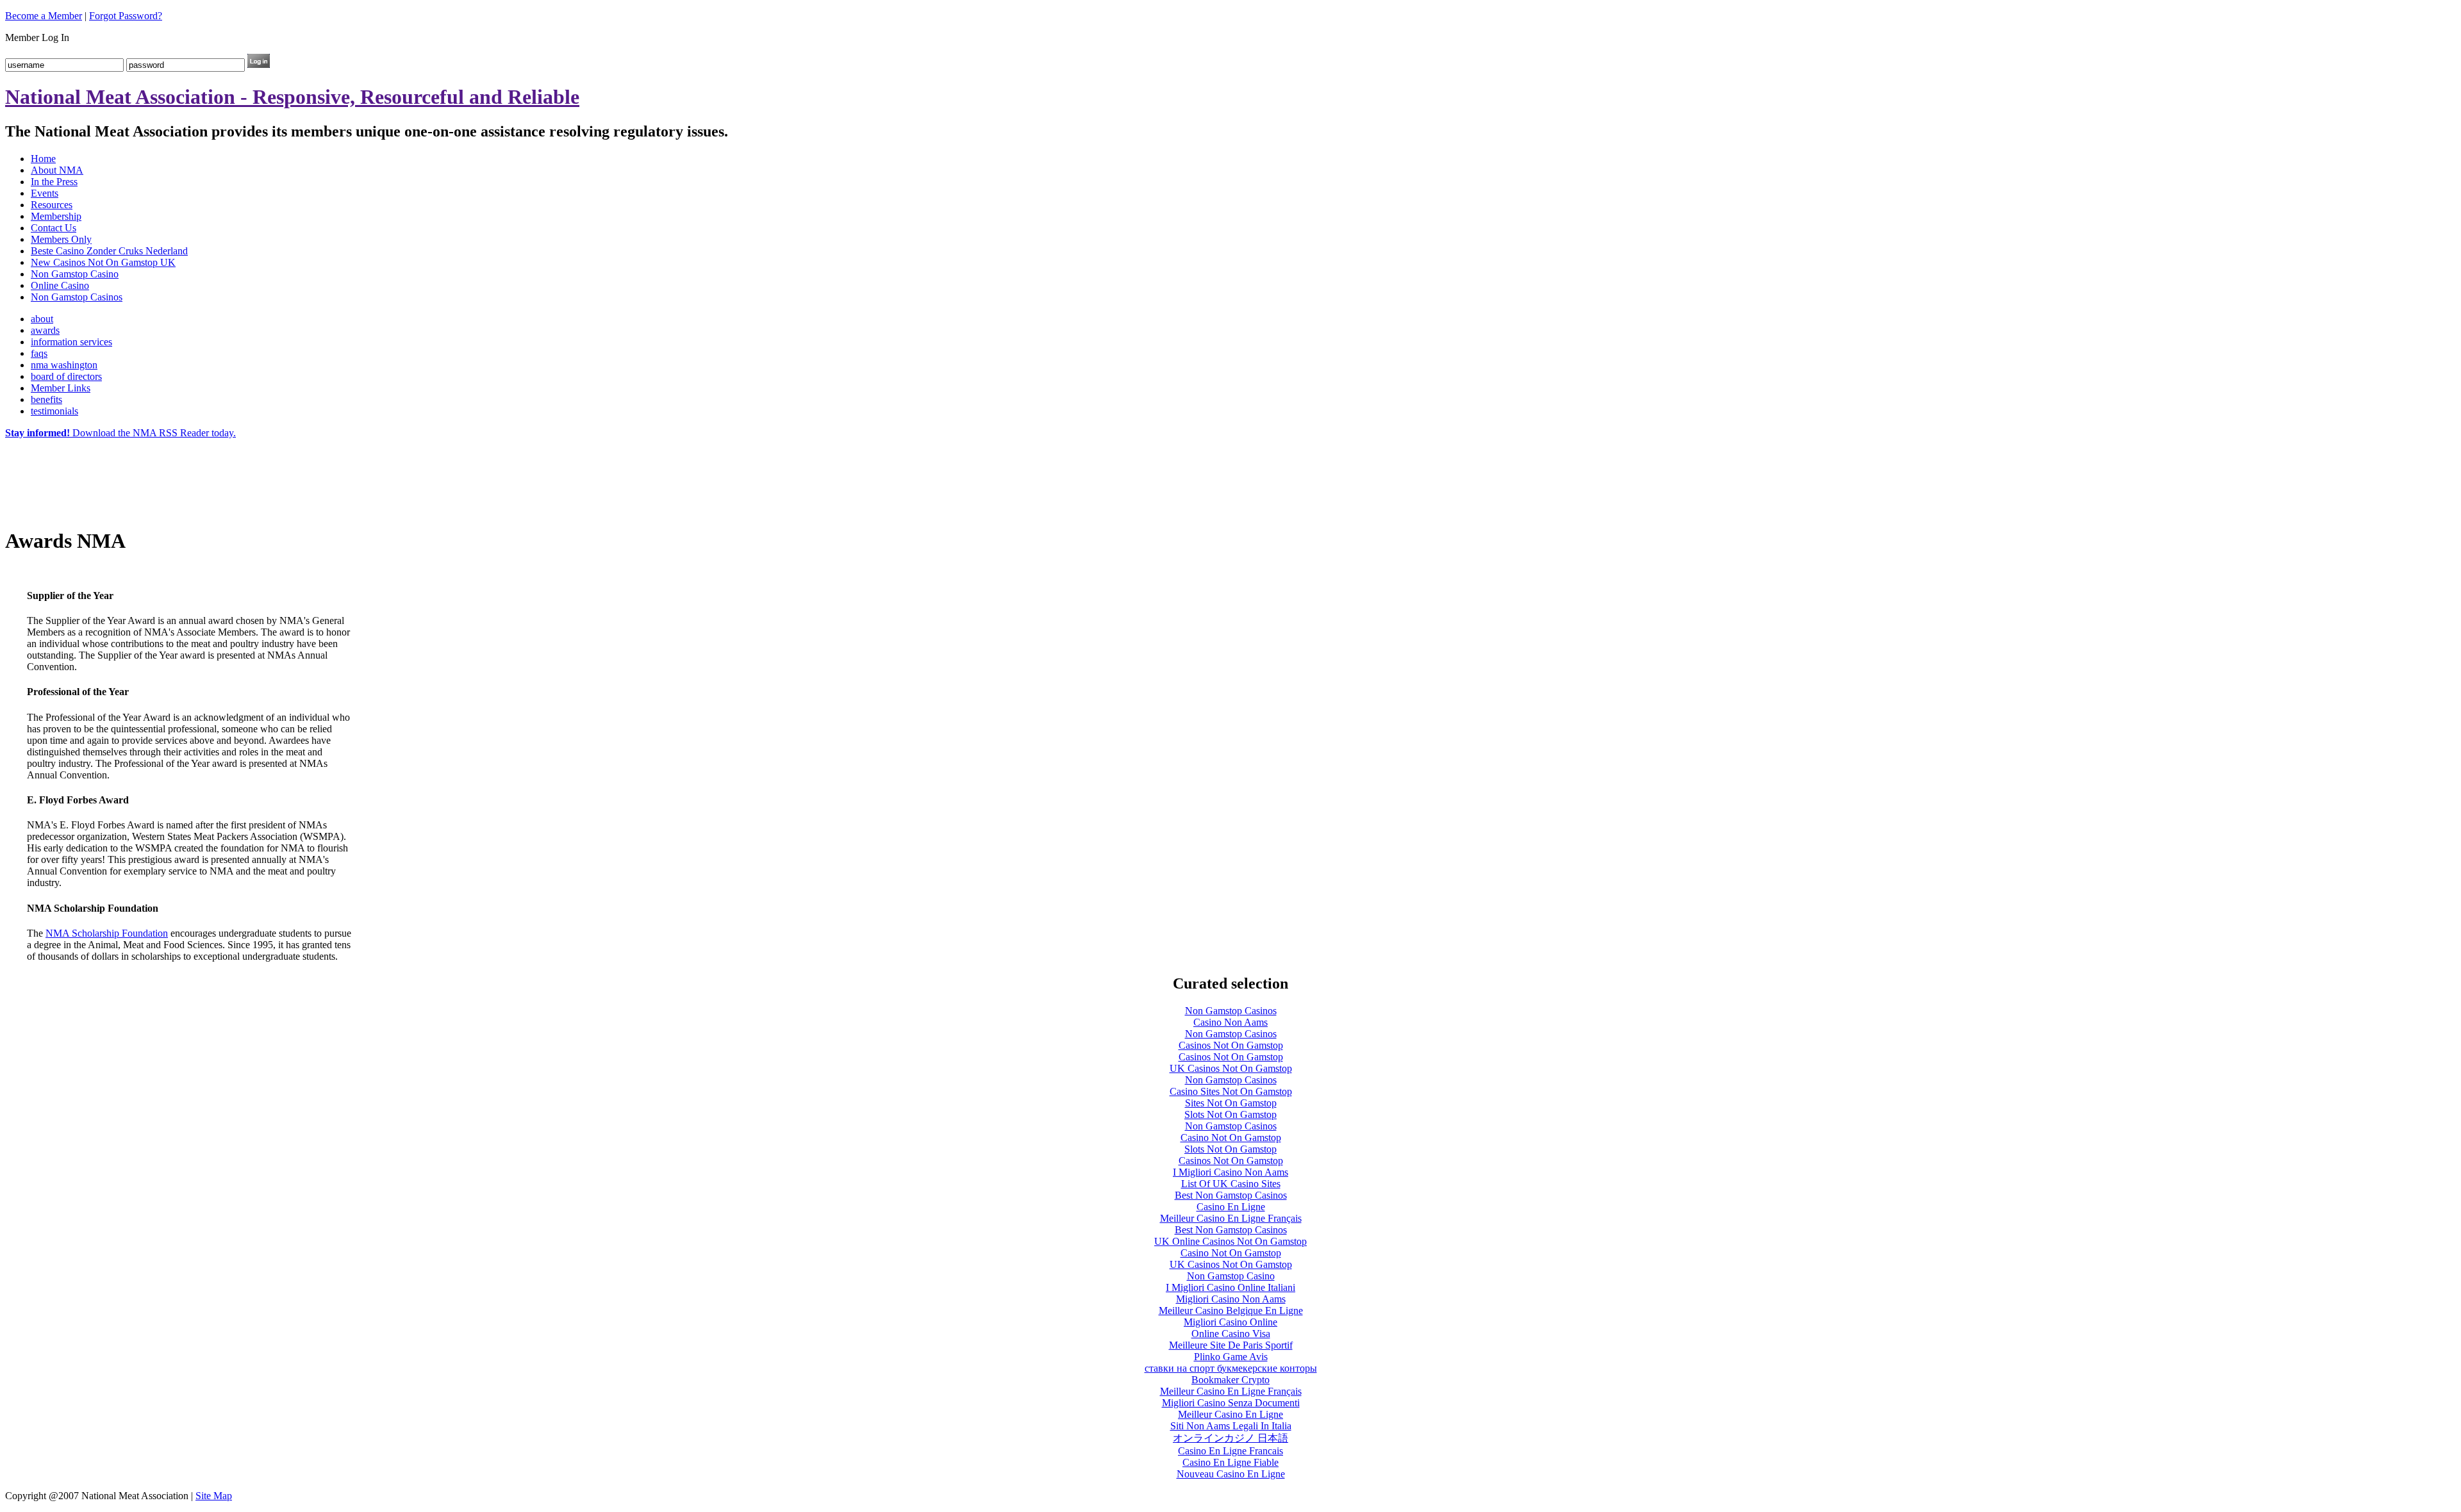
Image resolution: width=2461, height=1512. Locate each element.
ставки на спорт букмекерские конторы (1231, 1368)
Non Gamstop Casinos (77, 297)
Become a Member (44, 16)
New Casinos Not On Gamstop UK (103, 262)
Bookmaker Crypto (1230, 1380)
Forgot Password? (126, 16)
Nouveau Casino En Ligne (1231, 1474)
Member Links (61, 388)
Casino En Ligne (1231, 1207)
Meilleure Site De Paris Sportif (1231, 1345)
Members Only (61, 239)
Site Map (214, 1496)
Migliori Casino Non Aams (1231, 1299)
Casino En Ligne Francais (1230, 1451)
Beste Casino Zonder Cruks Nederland (109, 251)
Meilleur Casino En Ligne (1230, 1414)
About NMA (57, 170)
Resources (52, 205)
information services (71, 342)
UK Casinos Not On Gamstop (1231, 1068)
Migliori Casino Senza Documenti (1231, 1403)
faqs (39, 353)
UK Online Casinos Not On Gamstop (1230, 1241)
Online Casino (60, 285)
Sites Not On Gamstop (1231, 1103)
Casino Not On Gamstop (1231, 1138)
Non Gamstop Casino (75, 274)
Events (45, 193)
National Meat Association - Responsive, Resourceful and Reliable (292, 97)
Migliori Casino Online (1230, 1322)
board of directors (66, 376)
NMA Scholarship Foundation (107, 933)
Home (43, 159)
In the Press (54, 182)
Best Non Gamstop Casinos (1231, 1195)
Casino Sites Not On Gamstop (1231, 1091)
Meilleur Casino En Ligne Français (1231, 1218)
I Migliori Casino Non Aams (1230, 1172)
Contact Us (54, 228)
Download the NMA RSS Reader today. (120, 433)
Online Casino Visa (1231, 1334)
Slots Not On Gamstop (1230, 1114)
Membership (56, 216)
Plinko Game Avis (1231, 1357)
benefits (46, 399)
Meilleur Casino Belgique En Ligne (1231, 1311)
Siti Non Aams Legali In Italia (1231, 1426)
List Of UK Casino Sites (1231, 1184)
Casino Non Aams (1230, 1022)
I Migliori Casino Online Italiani (1230, 1287)
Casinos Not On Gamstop (1231, 1045)
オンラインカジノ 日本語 (1230, 1438)
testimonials (54, 411)
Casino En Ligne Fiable (1230, 1462)
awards (45, 330)
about (42, 319)
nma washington (64, 365)
